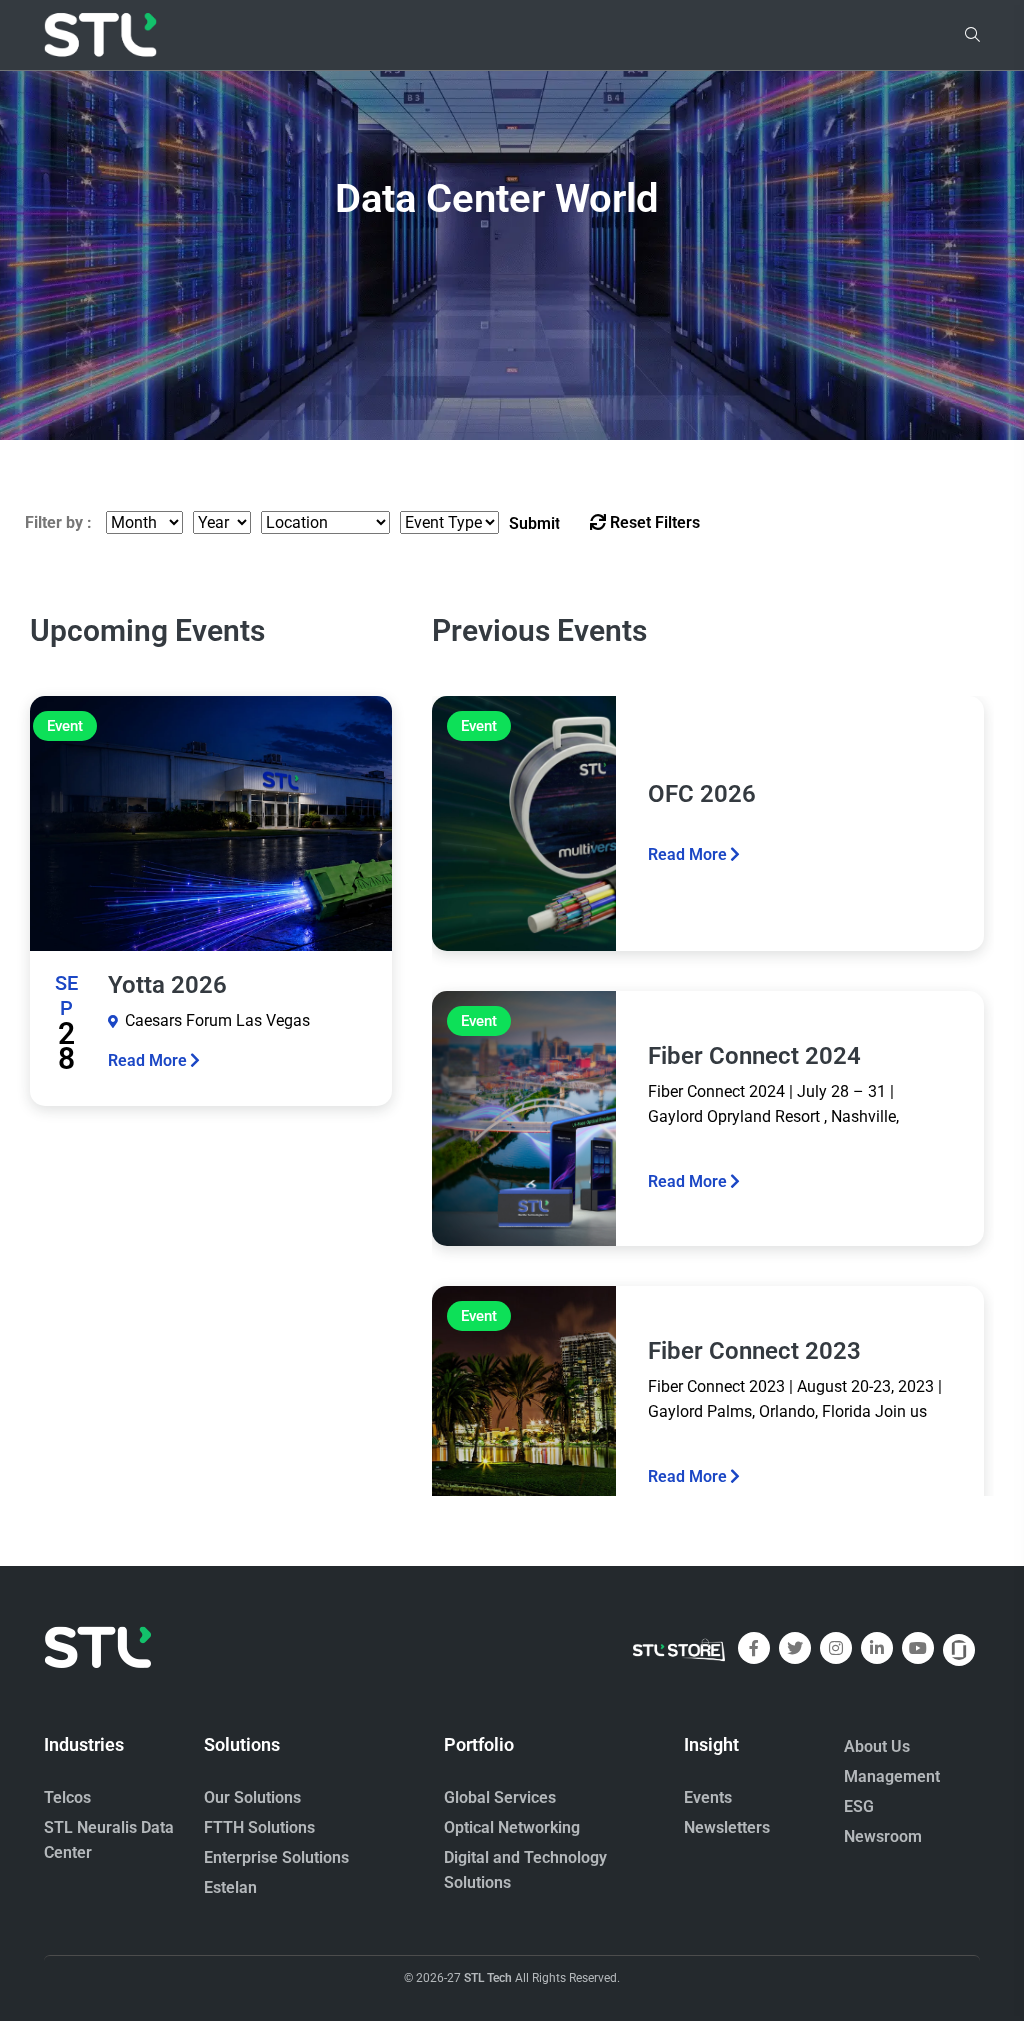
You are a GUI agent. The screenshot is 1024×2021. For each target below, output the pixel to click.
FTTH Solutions (259, 1827)
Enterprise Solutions (276, 1857)
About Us (877, 1746)
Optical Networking (512, 1827)
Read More (147, 1060)
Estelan (230, 1887)
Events (708, 1797)
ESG (859, 1806)
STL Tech (488, 1978)
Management (892, 1776)
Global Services (500, 1797)
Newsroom (883, 1836)
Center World (497, 193)
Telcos (67, 1797)
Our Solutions (252, 1797)
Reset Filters (653, 522)
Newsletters (727, 1827)
